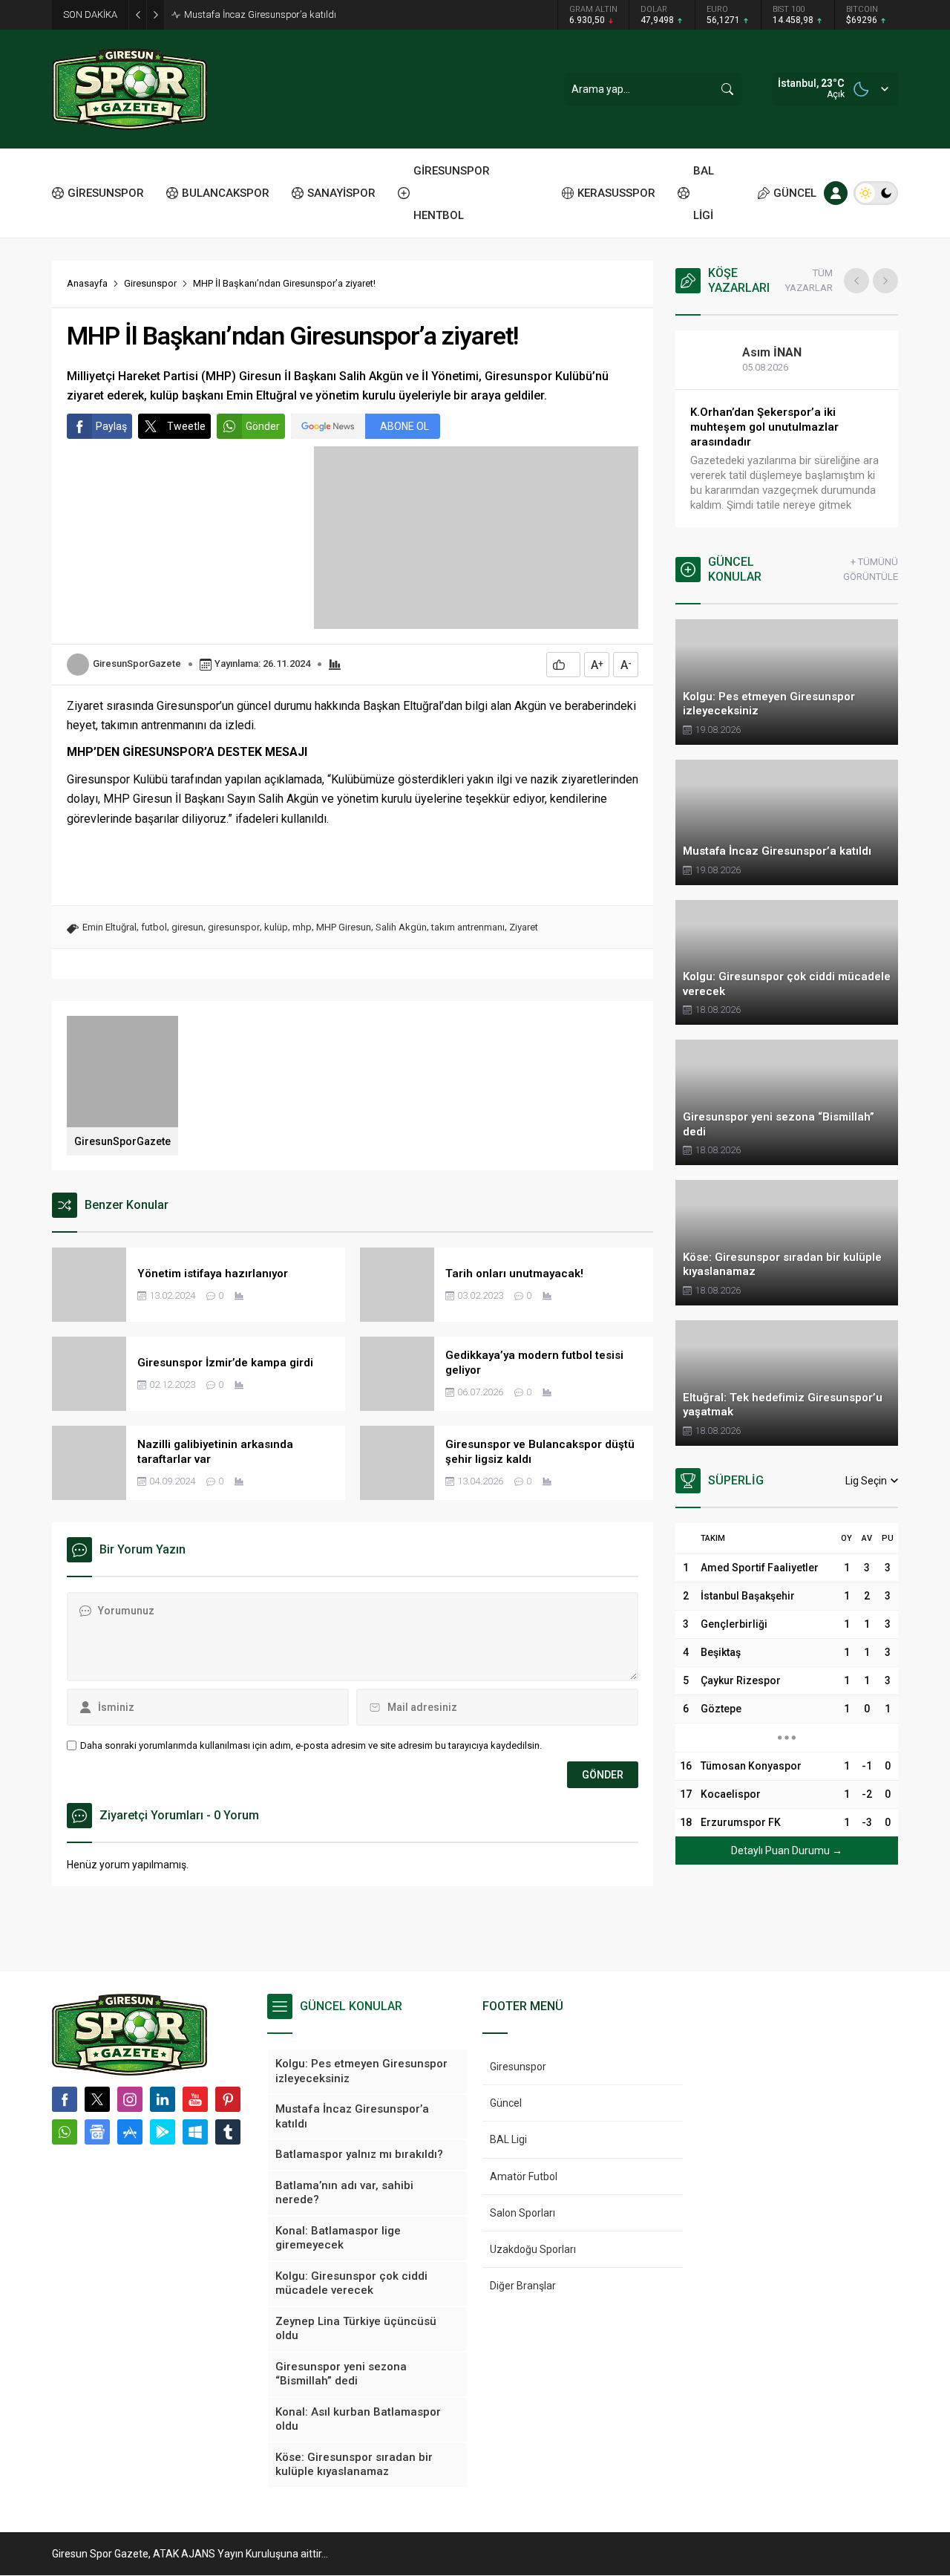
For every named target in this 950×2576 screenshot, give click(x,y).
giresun (187, 927)
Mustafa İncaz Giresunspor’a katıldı (260, 14)
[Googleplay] (163, 2132)
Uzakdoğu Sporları (533, 2249)
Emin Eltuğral (109, 927)
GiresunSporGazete (137, 663)
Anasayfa (87, 283)
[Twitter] (97, 2099)
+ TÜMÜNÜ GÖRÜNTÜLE (871, 569)
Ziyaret (524, 927)
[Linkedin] (163, 2099)
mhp (302, 927)
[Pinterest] (228, 2099)
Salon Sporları (522, 2213)
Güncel (506, 2103)
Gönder (263, 426)
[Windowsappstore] (195, 2132)
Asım (772, 352)
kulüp (276, 927)
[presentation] (856, 281)
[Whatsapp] (65, 2132)
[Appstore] (130, 2132)
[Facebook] (65, 2099)
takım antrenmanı (468, 927)
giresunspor (234, 927)
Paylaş (111, 426)
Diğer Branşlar (523, 2286)
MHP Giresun (344, 927)
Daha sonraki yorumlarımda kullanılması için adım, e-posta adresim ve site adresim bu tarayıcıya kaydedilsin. (311, 1745)
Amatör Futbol (524, 2176)
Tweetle (186, 426)
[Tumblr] (228, 2132)
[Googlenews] (97, 2132)
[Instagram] (130, 2099)
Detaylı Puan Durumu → (787, 1851)
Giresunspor (150, 283)
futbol (154, 927)
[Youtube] (195, 2099)
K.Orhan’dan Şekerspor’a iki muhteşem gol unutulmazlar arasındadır (764, 427)
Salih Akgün (401, 927)
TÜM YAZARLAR (809, 280)
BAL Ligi (508, 2139)
